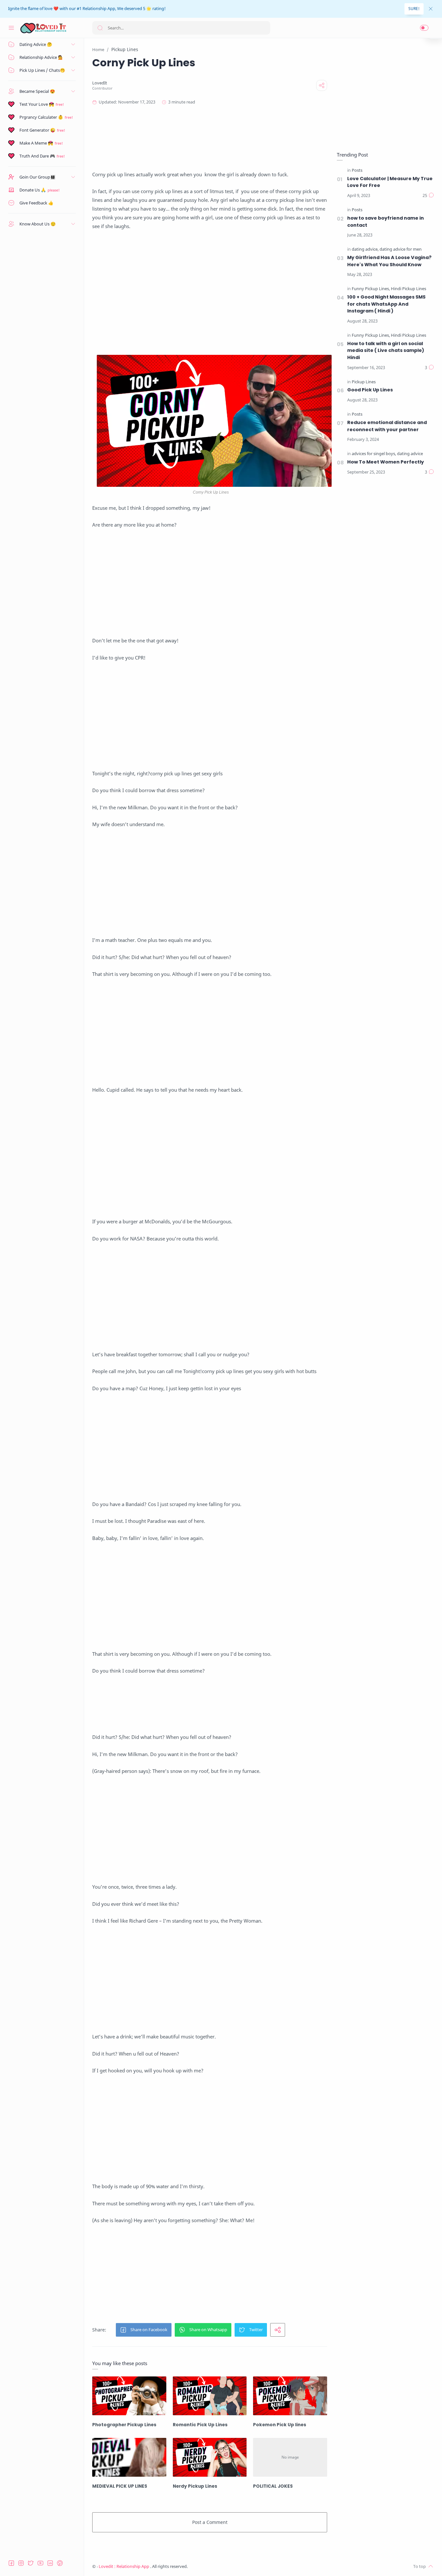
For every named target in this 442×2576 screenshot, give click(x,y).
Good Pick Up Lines (370, 390)
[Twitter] (31, 2563)
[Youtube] (40, 2563)
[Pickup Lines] (364, 382)
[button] (424, 28)
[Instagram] (21, 2563)
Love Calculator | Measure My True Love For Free (390, 182)
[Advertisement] (210, 138)
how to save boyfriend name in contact (386, 222)
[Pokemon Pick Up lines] (290, 2396)
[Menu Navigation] (11, 28)
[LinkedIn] (50, 2563)
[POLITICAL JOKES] (290, 2457)
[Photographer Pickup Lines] (129, 2396)
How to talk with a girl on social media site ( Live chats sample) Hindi (386, 350)
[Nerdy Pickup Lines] (210, 2457)
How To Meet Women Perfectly (386, 462)
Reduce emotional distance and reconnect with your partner (387, 426)
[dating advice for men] (401, 250)
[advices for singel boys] (374, 454)
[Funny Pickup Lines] (371, 289)
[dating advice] (365, 250)
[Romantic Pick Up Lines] (210, 2396)
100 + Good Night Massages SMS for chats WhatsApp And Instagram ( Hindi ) (386, 304)
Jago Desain (231, 2566)
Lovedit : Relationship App (124, 2566)
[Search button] (100, 28)
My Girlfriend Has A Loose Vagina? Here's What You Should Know (389, 261)
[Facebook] (11, 2563)
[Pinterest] (60, 2563)
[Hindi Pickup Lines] (409, 289)
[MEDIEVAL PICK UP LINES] (129, 2457)
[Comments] (428, 196)
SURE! (414, 9)
